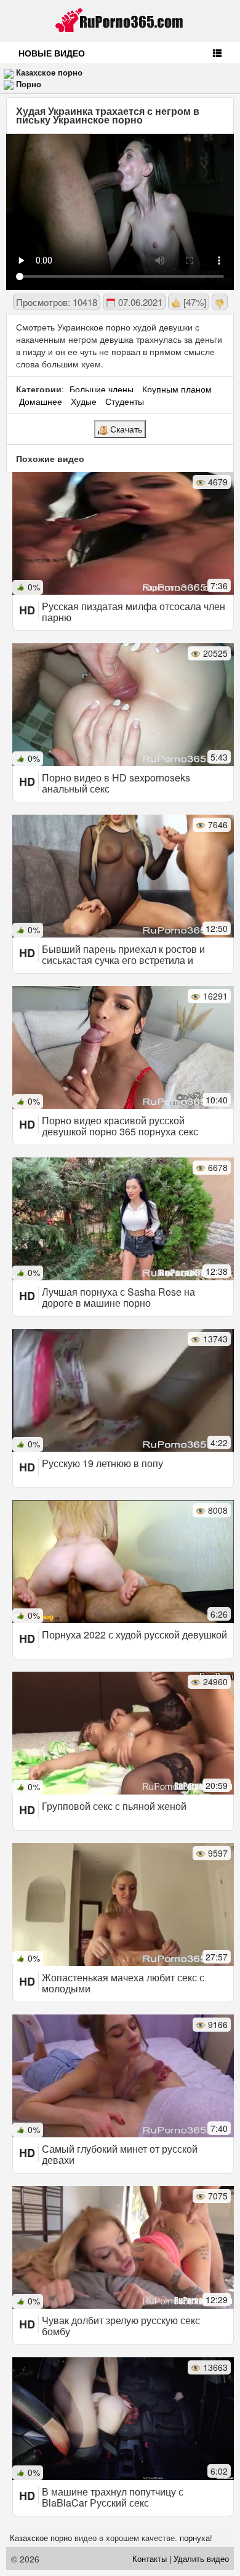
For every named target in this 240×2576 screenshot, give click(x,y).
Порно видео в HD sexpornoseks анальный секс (116, 783)
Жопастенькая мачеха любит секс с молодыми (123, 1983)
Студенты (125, 401)
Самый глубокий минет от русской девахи (120, 2154)
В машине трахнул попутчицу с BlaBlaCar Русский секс (113, 2497)
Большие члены (102, 389)
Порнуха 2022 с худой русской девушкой (134, 1634)
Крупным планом (177, 389)
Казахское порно (49, 72)
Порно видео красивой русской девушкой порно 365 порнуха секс (120, 1126)
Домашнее (41, 401)
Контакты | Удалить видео (181, 2558)
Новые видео (52, 53)
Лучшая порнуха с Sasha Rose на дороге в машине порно (118, 1297)
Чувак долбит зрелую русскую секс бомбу (121, 2326)
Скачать (125, 429)
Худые (84, 401)
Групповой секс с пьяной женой (114, 1806)
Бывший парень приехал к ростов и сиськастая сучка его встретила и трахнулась (123, 960)
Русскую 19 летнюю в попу (102, 1463)
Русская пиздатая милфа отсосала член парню (134, 612)
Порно (29, 84)
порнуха (195, 2538)
